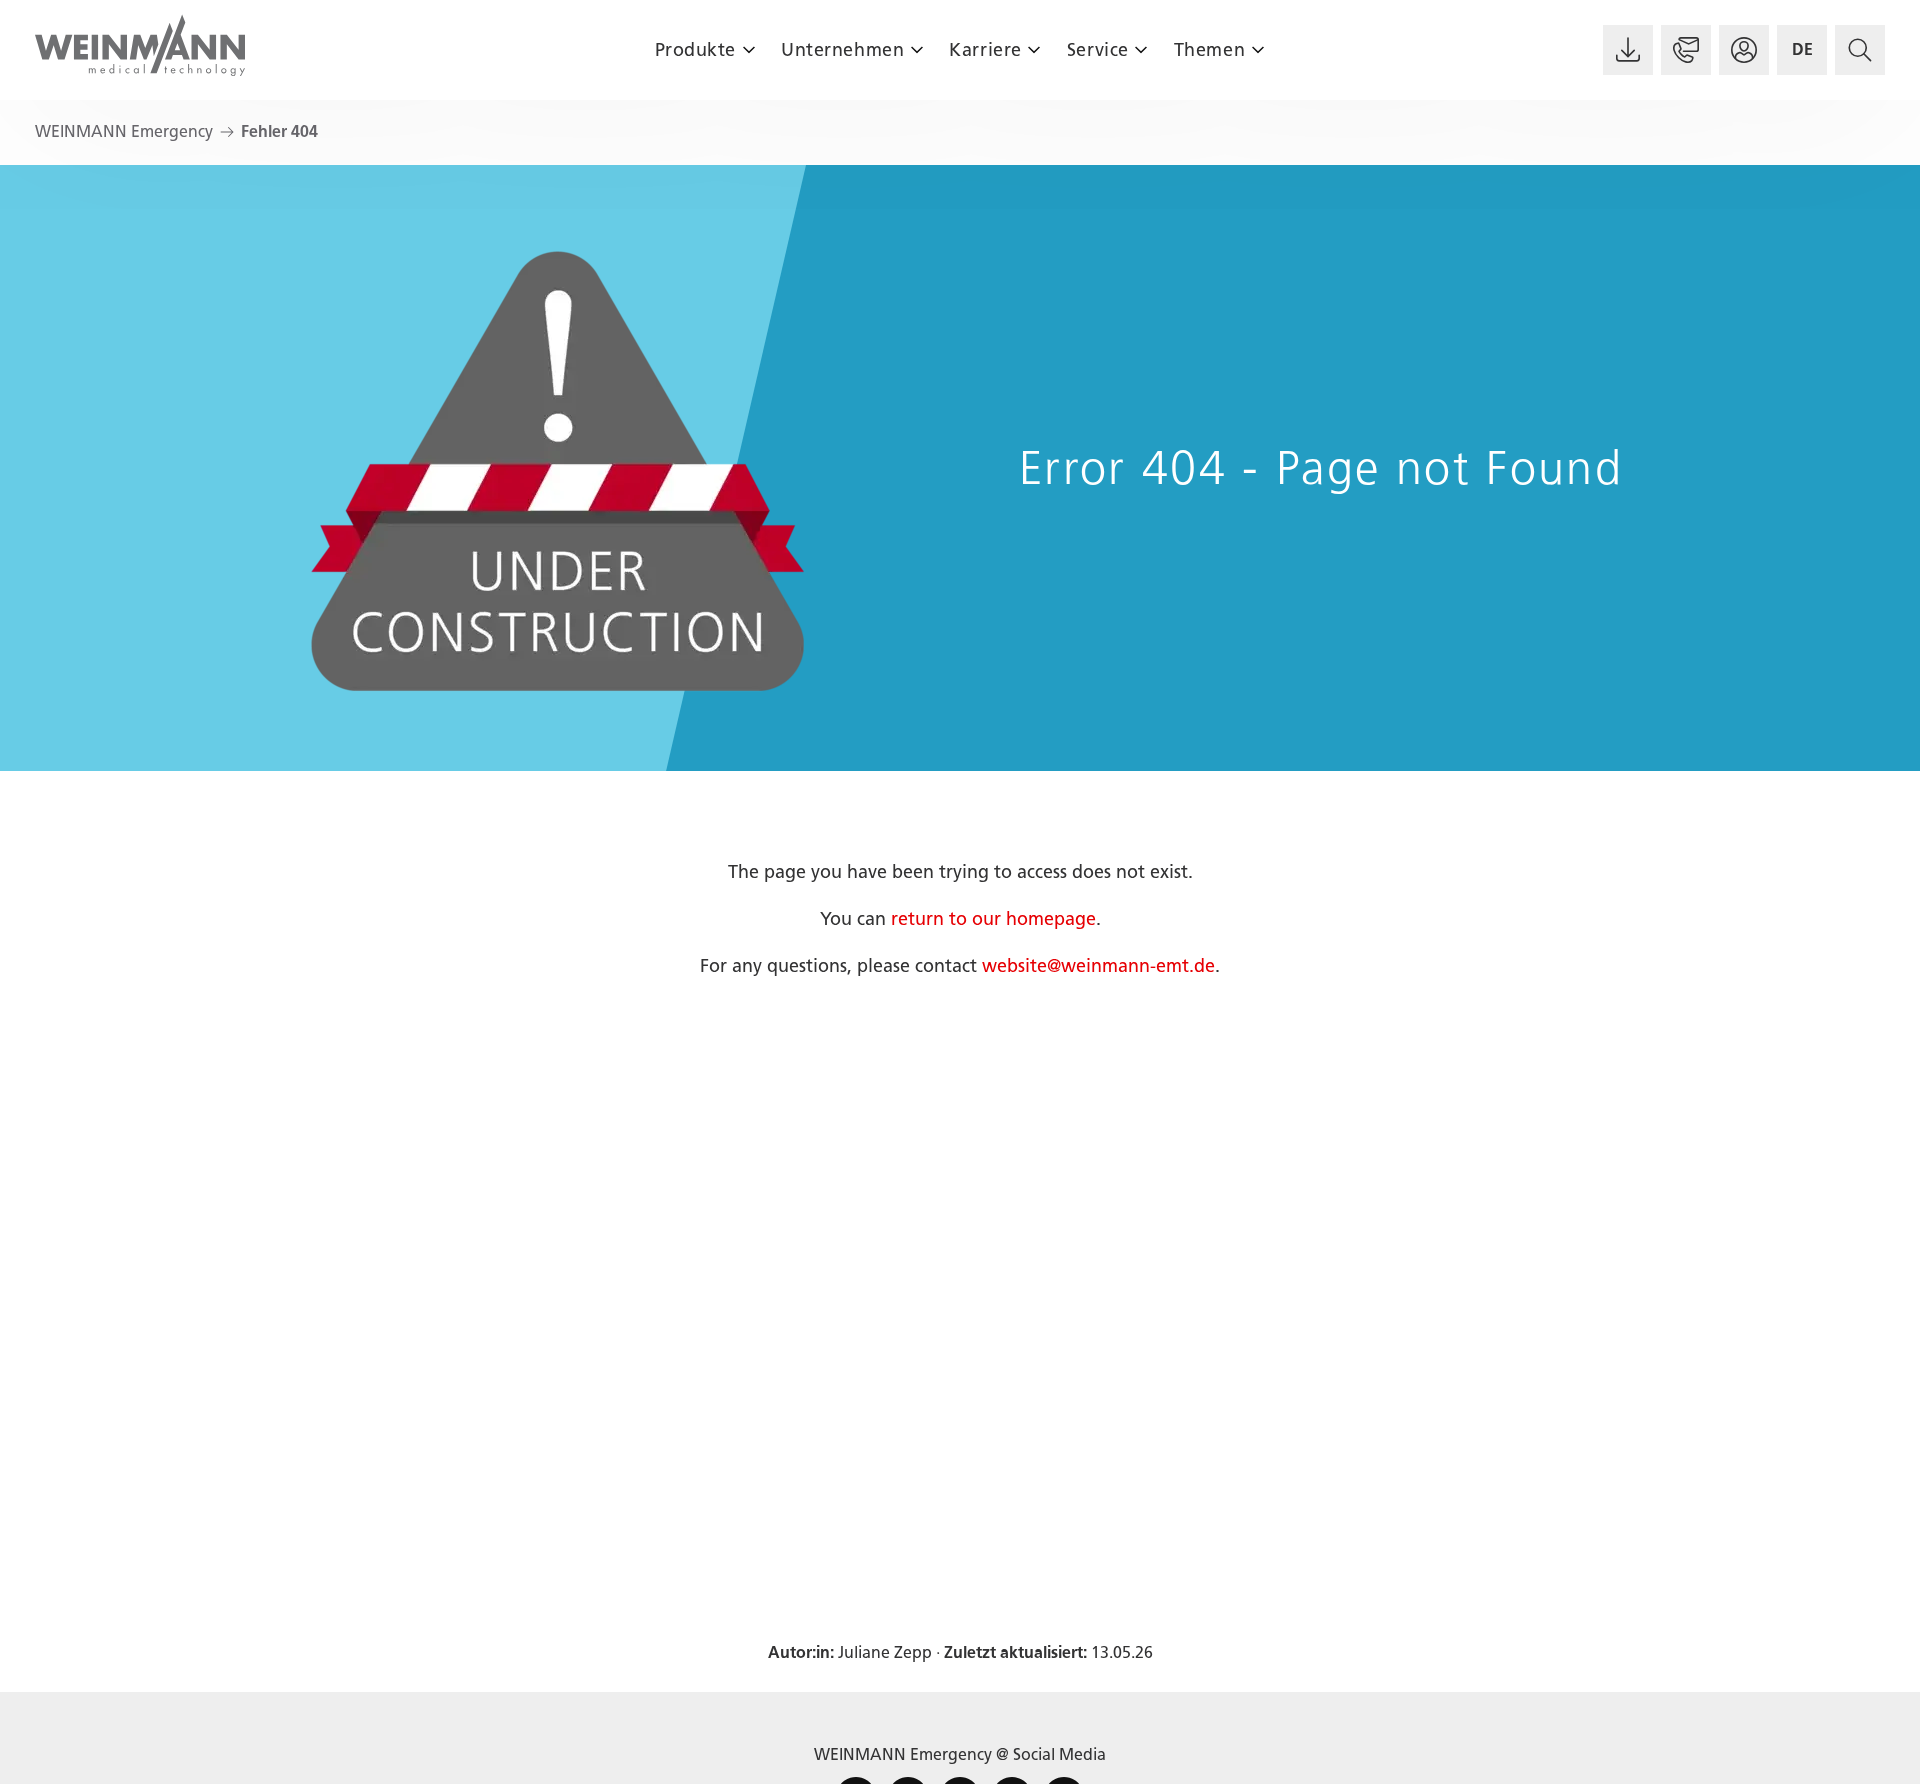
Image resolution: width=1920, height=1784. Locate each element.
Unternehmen (842, 50)
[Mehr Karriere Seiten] (1034, 49)
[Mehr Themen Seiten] (1257, 49)
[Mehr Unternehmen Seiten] (916, 49)
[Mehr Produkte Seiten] (748, 49)
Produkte (695, 50)
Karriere (985, 50)
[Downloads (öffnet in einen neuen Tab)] (1628, 50)
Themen (1209, 50)
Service (1098, 50)
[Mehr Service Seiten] (1141, 49)
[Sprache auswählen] (1802, 50)
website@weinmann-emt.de (1098, 966)
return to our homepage (993, 919)
